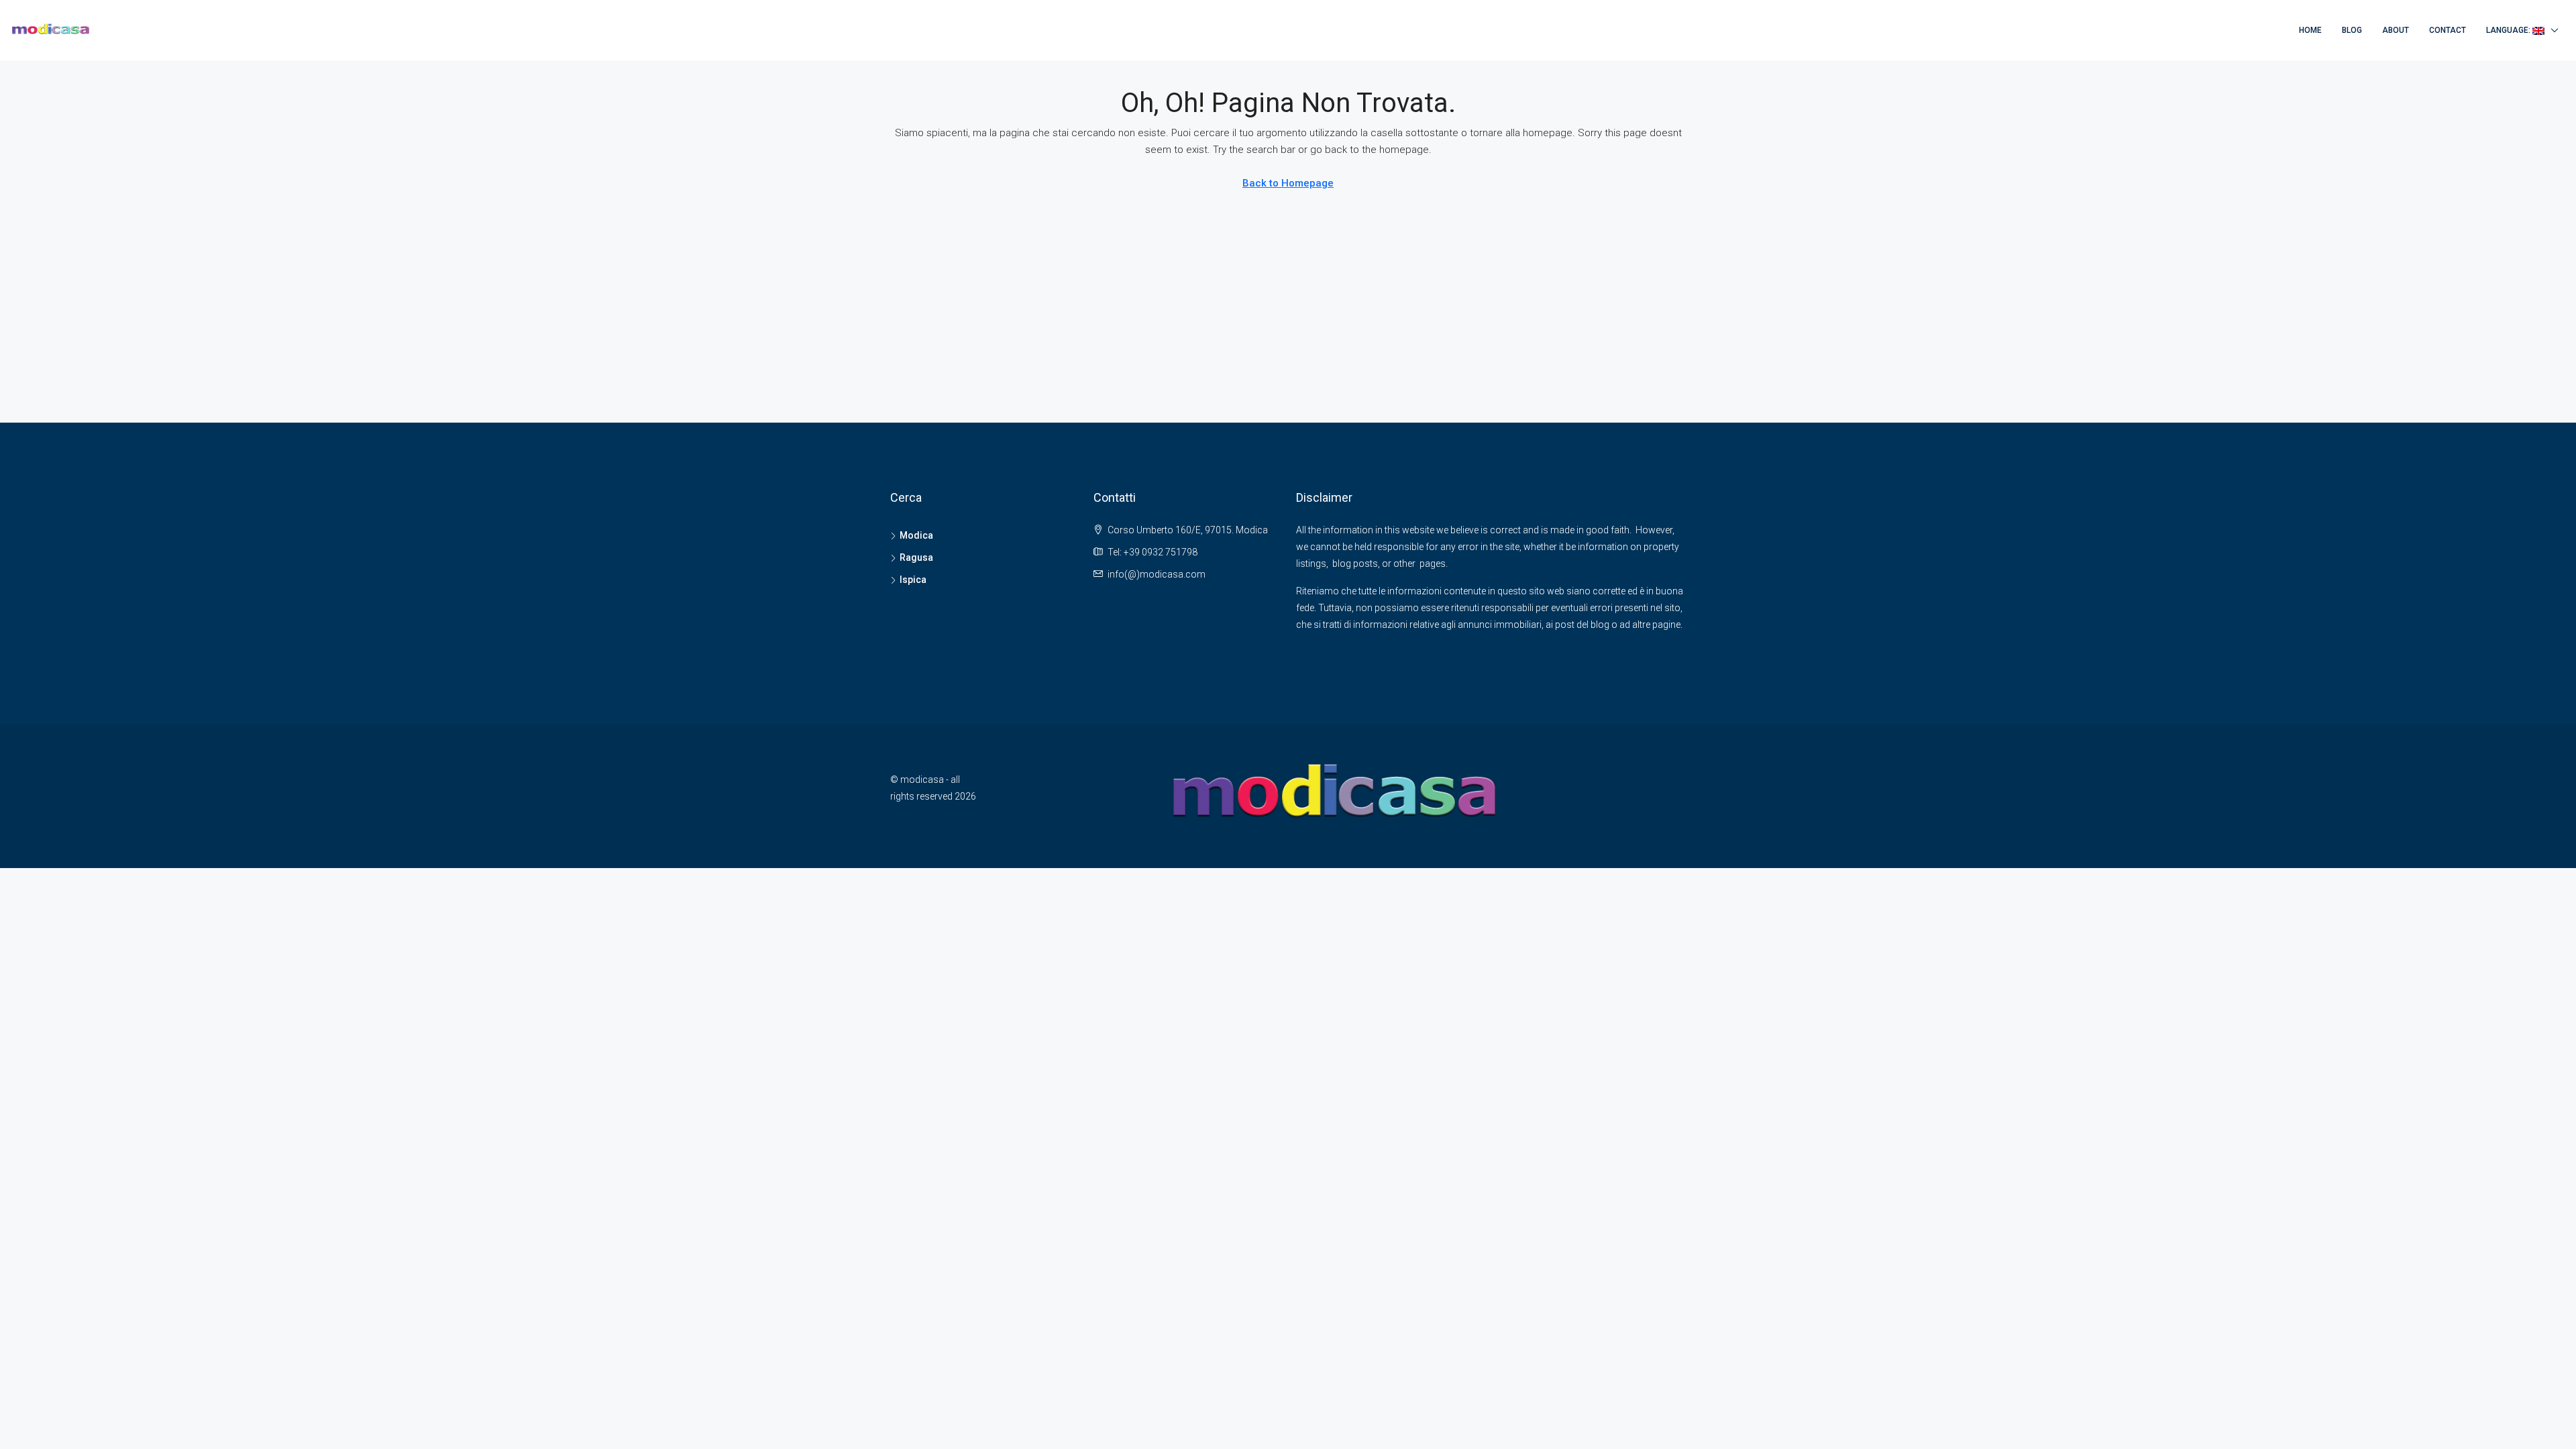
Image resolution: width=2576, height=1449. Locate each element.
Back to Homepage (1288, 183)
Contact (2448, 30)
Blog (2352, 30)
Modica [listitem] (916, 535)
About (2396, 30)
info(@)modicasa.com (1157, 574)
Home (2310, 30)
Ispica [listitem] (913, 580)
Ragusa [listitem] (916, 557)
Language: (2509, 30)
